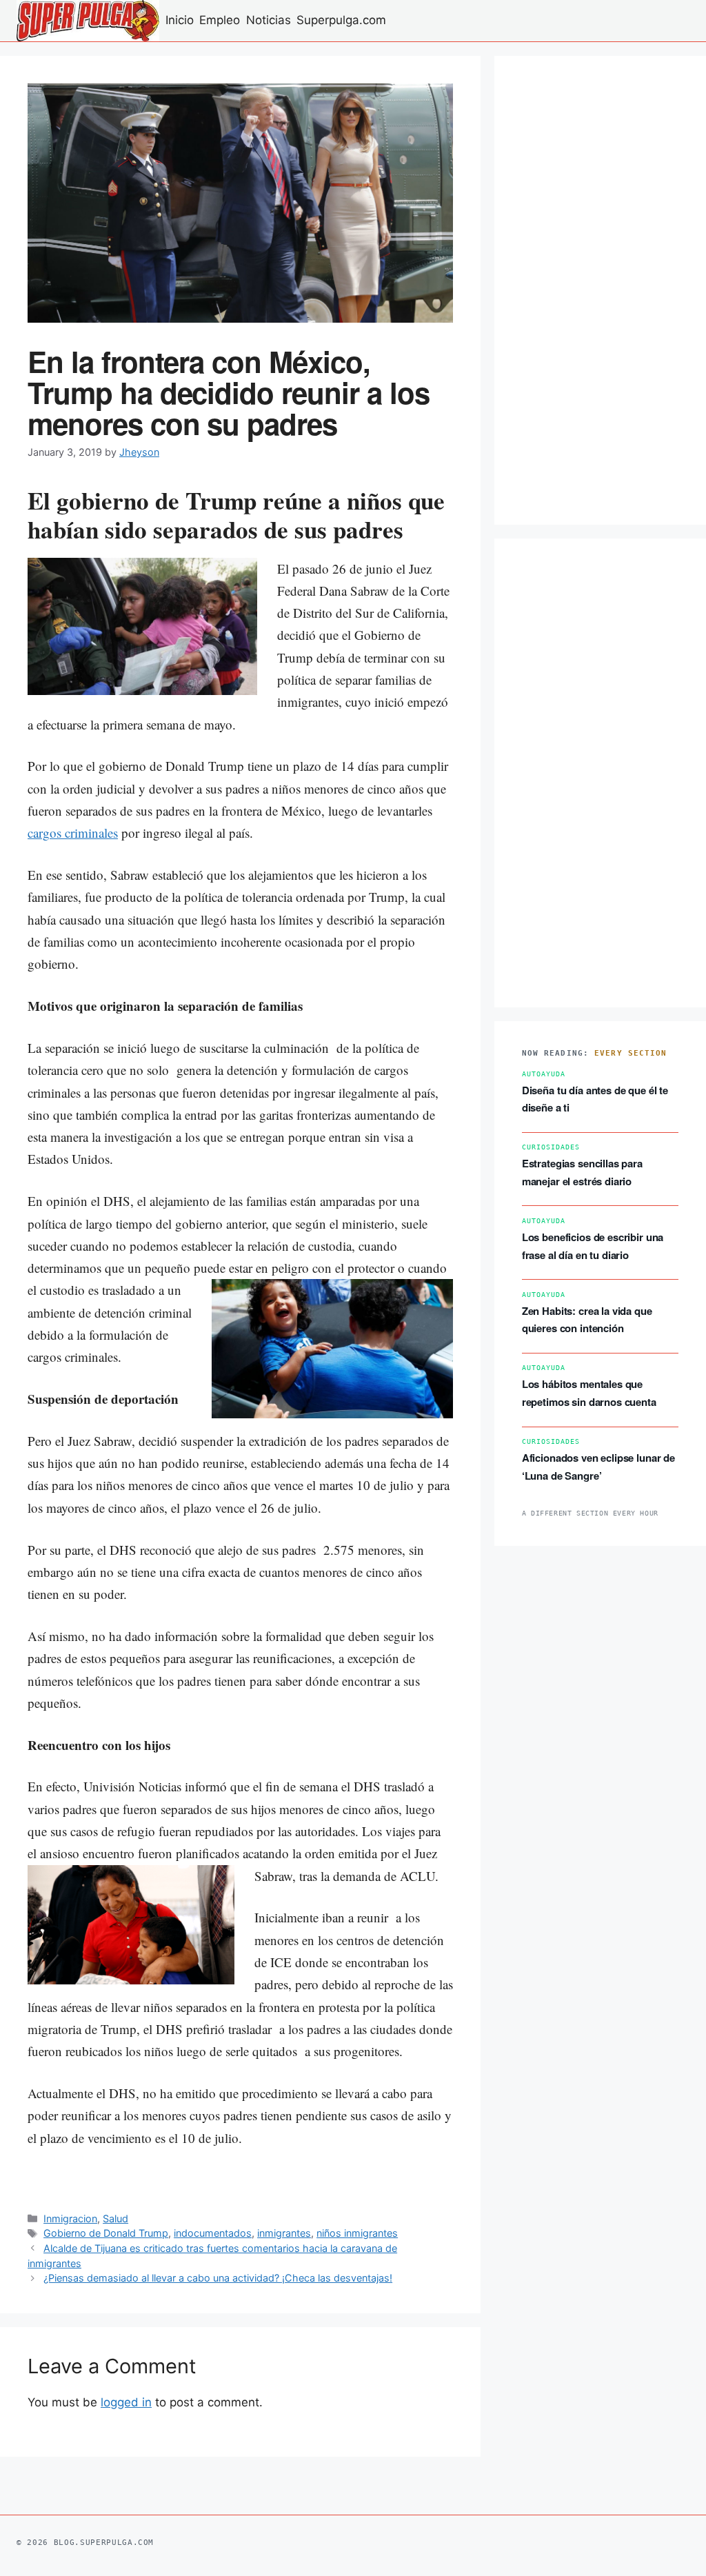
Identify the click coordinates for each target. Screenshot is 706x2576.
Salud (115, 2218)
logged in (126, 2402)
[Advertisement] (600, 290)
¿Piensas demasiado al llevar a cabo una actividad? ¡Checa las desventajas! (218, 2278)
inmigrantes (284, 2233)
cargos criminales (73, 833)
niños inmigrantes (357, 2233)
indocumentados (213, 2233)
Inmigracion (70, 2218)
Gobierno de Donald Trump (106, 2233)
